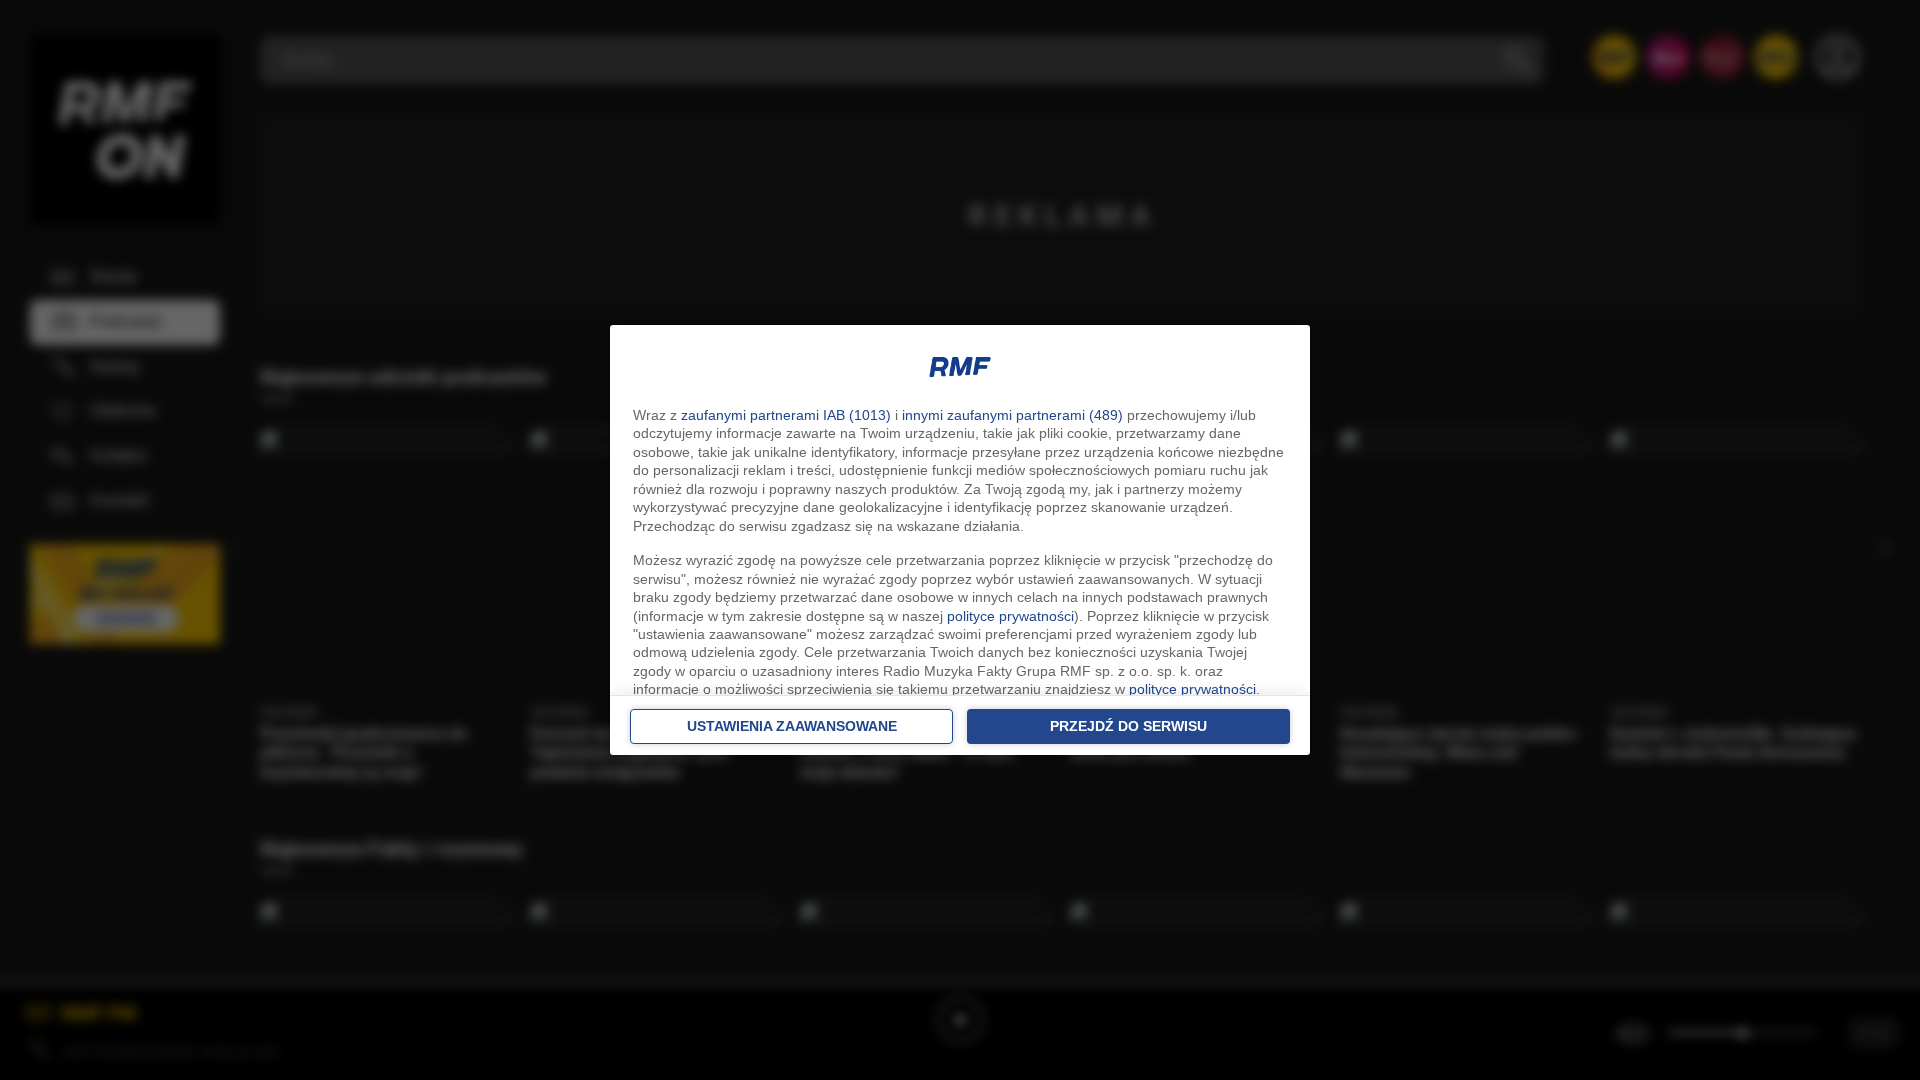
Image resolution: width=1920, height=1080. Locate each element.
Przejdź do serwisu (1128, 726)
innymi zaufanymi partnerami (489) (1012, 415)
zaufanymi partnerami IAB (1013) (786, 415)
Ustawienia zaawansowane (792, 726)
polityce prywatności (1010, 616)
